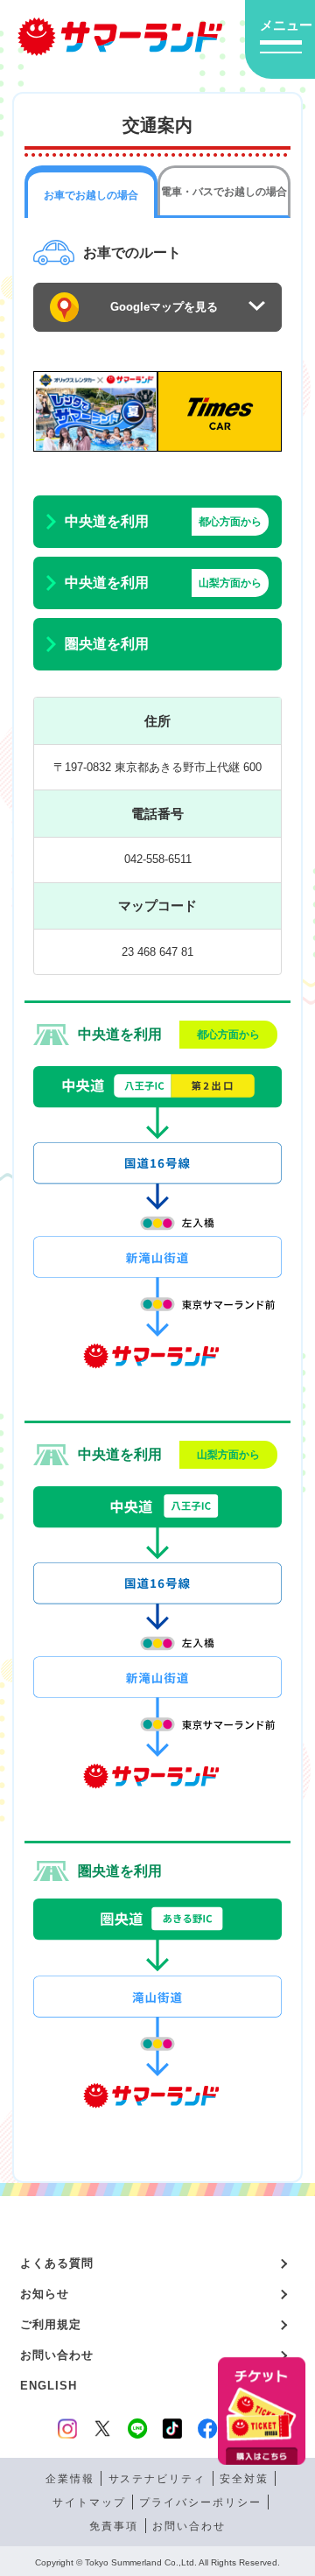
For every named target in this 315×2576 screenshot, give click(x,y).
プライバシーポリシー (200, 2502)
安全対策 (244, 2479)
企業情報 (70, 2479)
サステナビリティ (157, 2479)
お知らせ (45, 2294)
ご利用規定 (51, 2324)
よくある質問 (57, 2263)
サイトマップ (89, 2502)
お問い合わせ (57, 2355)
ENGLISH (49, 2386)
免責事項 (114, 2526)
